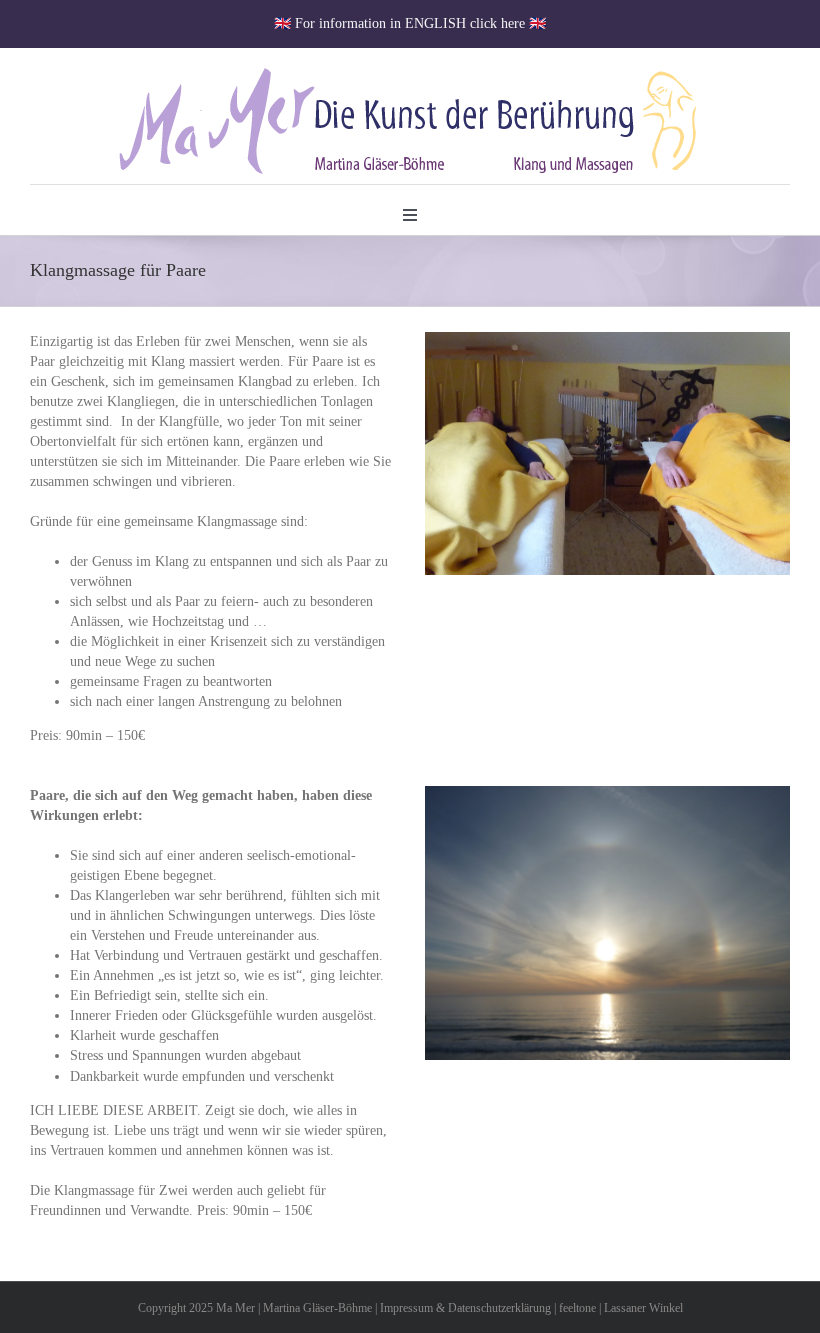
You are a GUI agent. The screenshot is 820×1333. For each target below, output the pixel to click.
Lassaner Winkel (643, 1308)
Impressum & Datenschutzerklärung (465, 1308)
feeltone (577, 1308)
